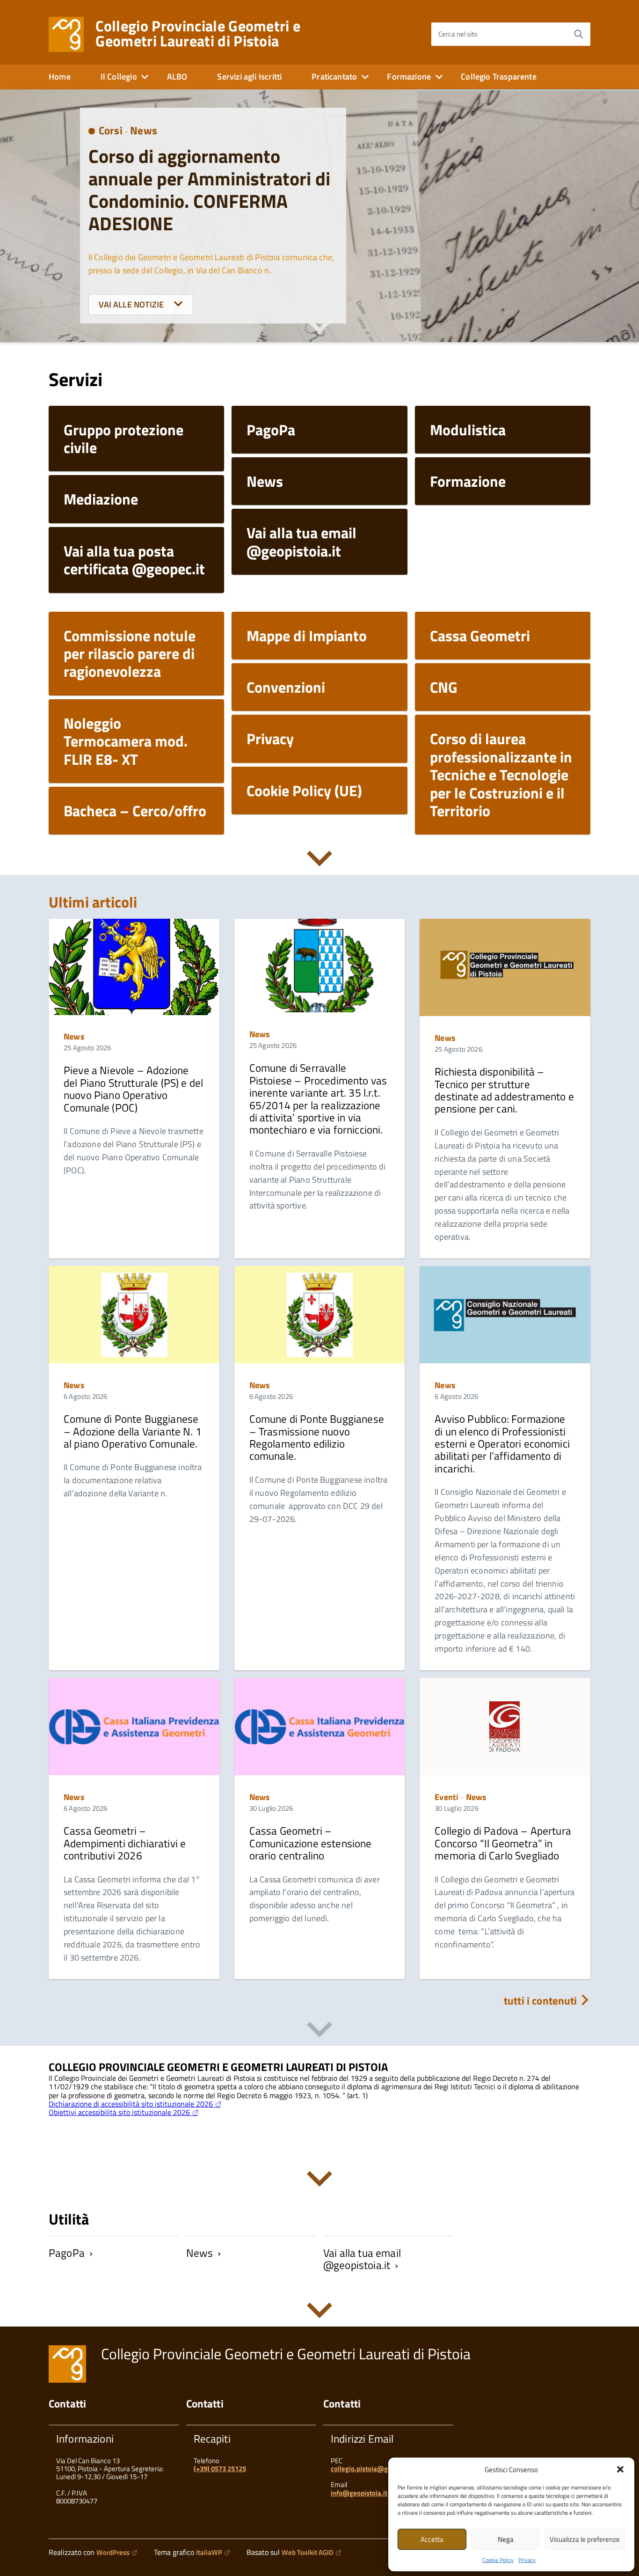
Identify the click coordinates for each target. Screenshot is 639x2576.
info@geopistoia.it (359, 2493)
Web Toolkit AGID (308, 2552)
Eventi (447, 1797)
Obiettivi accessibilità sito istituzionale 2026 (119, 2112)
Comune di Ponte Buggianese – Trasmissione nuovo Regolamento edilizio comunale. (317, 1437)
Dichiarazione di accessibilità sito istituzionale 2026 (131, 2104)
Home (60, 77)
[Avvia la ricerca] (579, 34)
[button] (620, 2469)
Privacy (527, 2560)
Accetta (432, 2539)
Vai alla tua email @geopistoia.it (362, 2259)
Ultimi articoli (93, 902)
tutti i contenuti (542, 2001)
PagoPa (67, 2253)
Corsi (111, 130)
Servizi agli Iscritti (249, 77)
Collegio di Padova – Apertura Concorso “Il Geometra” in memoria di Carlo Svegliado (503, 1843)
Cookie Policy (498, 2560)
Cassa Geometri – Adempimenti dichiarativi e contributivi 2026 (125, 1843)
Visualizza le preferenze (585, 2539)
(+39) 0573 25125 (220, 2469)
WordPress (113, 2552)
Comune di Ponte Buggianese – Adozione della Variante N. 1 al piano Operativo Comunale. (133, 1431)
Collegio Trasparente (499, 77)
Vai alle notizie (132, 304)
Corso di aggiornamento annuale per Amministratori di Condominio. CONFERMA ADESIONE (209, 190)
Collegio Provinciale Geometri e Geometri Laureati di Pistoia (198, 33)
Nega (506, 2539)
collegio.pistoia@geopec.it (371, 2469)
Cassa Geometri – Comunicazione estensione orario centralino (311, 1843)
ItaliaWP (209, 2552)
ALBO (177, 77)
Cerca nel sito (458, 34)
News (144, 130)
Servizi (76, 379)
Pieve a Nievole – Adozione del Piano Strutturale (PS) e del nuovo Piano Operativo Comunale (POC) (133, 1089)
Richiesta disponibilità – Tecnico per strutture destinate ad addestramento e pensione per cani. (504, 1090)
